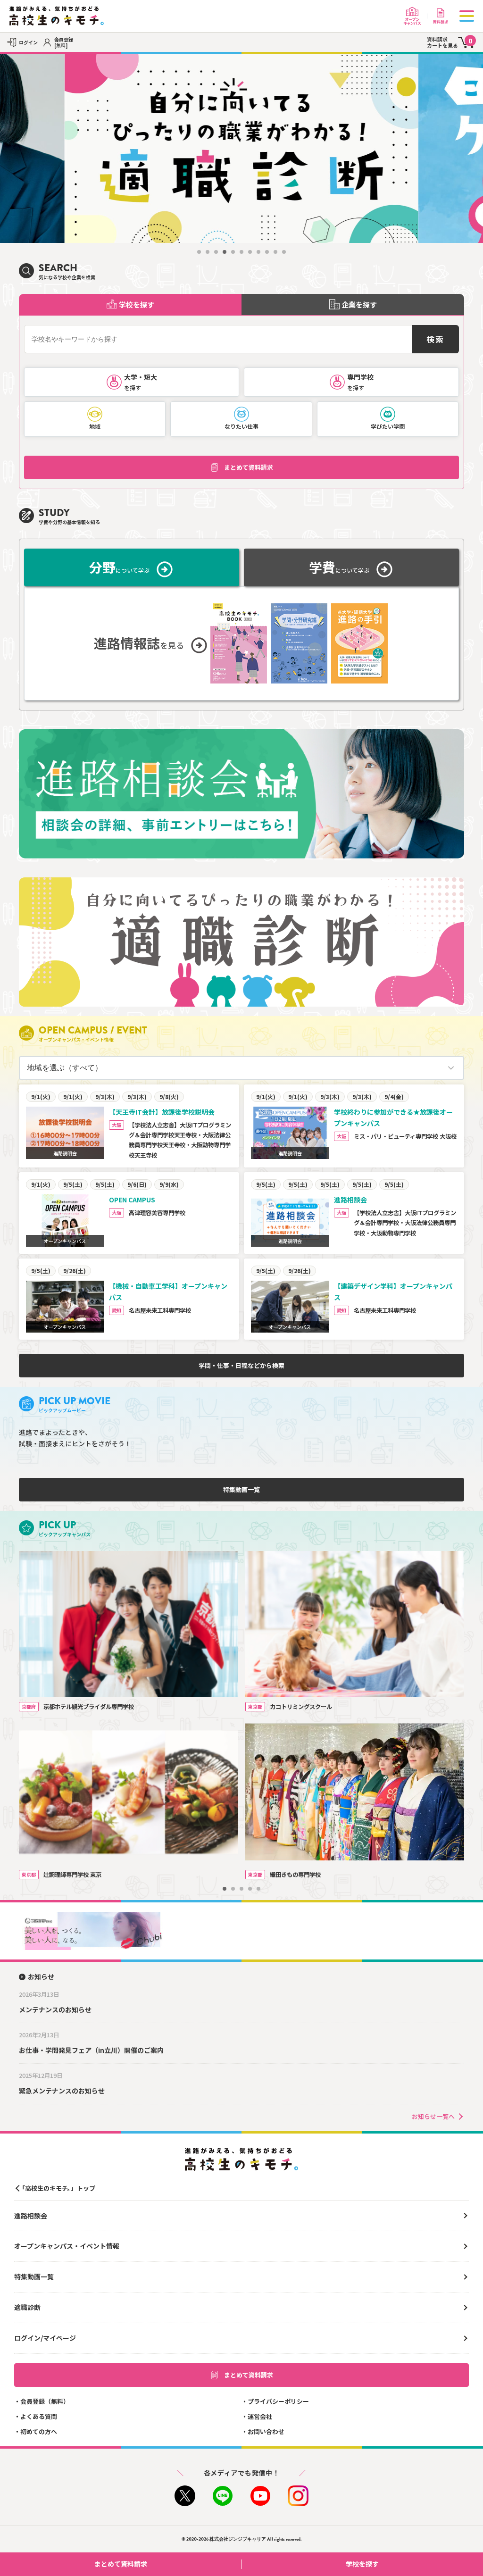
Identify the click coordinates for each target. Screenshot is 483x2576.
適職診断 (27, 2307)
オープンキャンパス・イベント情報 (67, 2246)
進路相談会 (31, 2216)
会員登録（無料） (45, 2401)
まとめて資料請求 (249, 467)
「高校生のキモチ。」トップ (57, 2188)
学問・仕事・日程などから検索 (241, 1365)
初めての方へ (39, 2431)
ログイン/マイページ (45, 2338)
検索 (435, 339)
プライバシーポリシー (278, 2401)
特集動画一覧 (241, 1489)
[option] (241, 149)
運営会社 (260, 2416)
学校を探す (362, 2564)
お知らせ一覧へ (433, 2116)
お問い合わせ (266, 2431)
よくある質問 (39, 2416)
